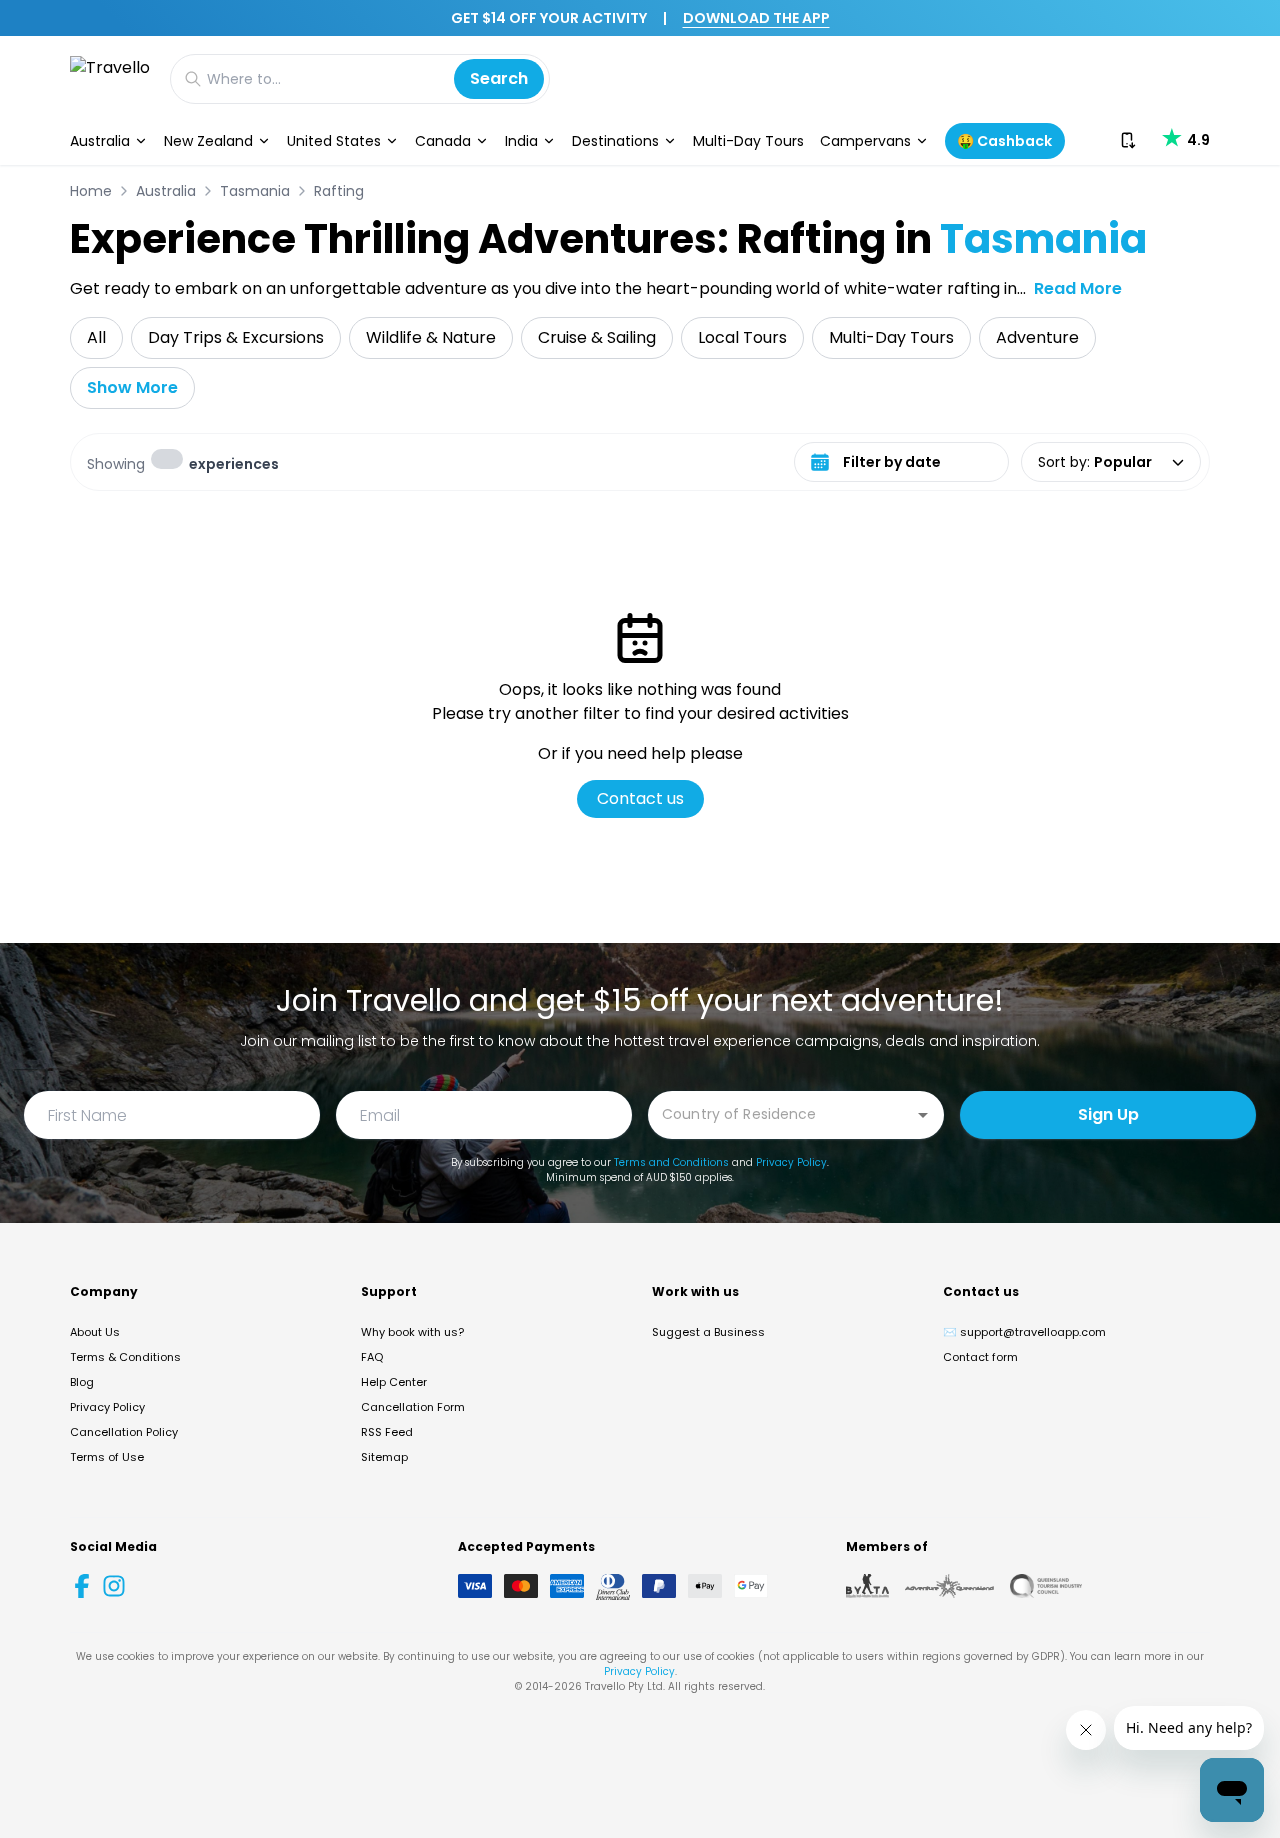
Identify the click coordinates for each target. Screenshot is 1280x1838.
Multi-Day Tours (748, 141)
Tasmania (255, 191)
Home (91, 191)
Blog (82, 1382)
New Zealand (208, 141)
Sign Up (1108, 1114)
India (521, 141)
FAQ (372, 1357)
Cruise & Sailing (597, 337)
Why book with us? (412, 1332)
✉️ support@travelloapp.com (1024, 1332)
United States (334, 141)
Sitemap (384, 1457)
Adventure (1037, 337)
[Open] (923, 1115)
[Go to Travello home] (110, 78)
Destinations (615, 141)
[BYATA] (867, 1586)
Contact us (640, 798)
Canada (443, 141)
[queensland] (1046, 1586)
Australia (100, 141)
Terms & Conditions (125, 1357)
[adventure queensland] (949, 1586)
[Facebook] (82, 1586)
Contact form (980, 1357)
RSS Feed (387, 1432)
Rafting (339, 191)
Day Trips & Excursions (236, 337)
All (96, 337)
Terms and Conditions (671, 1162)
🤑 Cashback (1004, 141)
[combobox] (781, 1113)
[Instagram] (114, 1586)
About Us (95, 1332)
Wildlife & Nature (431, 337)
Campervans (865, 141)
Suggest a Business (708, 1332)
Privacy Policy (791, 1162)
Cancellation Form (413, 1407)
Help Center (394, 1382)
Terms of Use (107, 1457)
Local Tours (742, 337)
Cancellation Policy (124, 1432)
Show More (132, 387)
